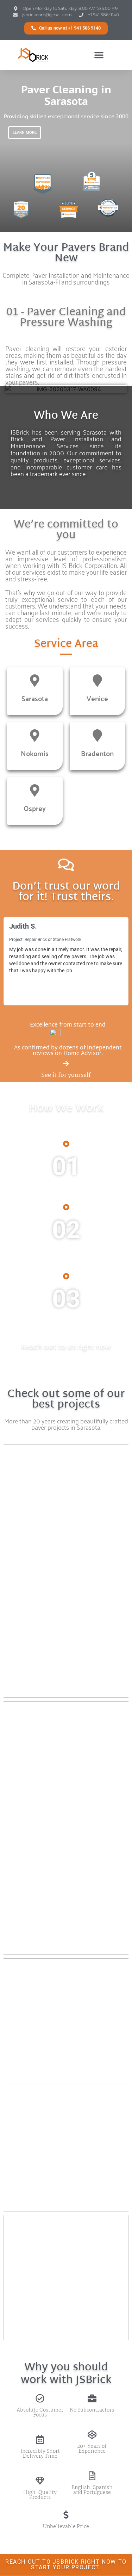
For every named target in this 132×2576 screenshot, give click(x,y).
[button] (66, 28)
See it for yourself (66, 1075)
